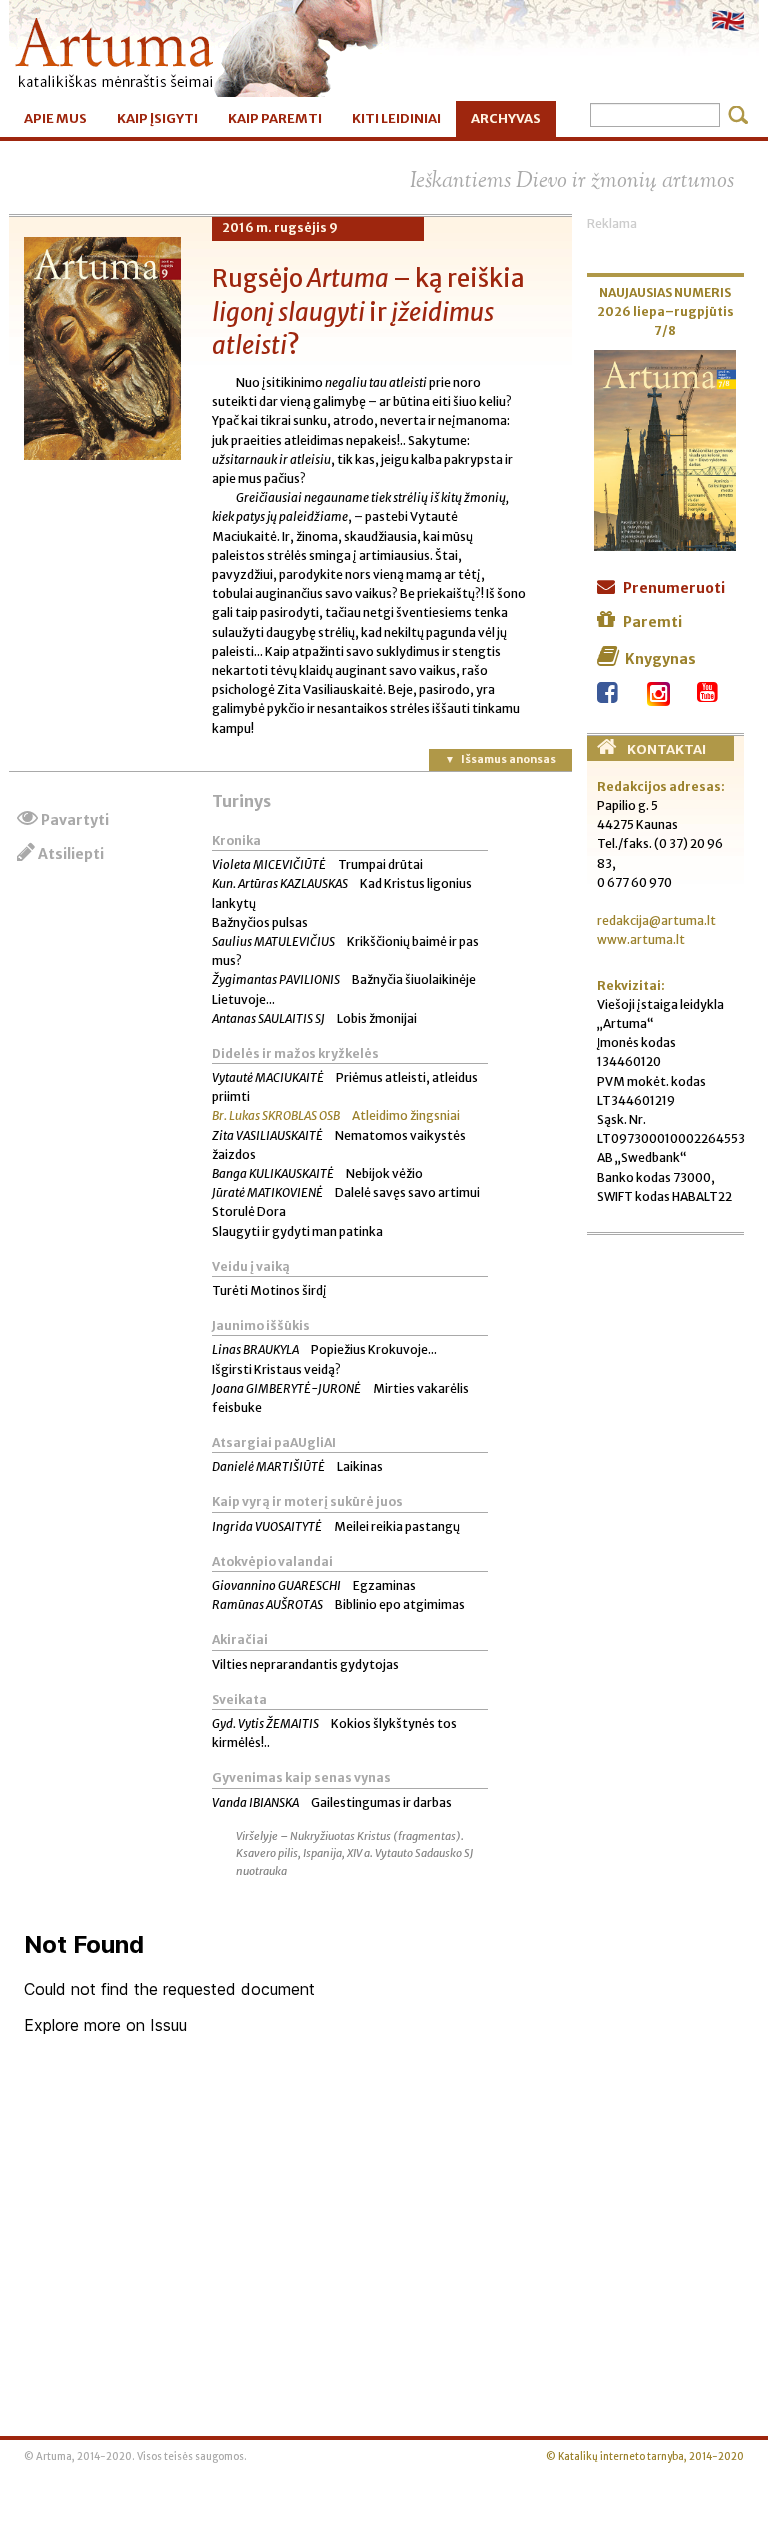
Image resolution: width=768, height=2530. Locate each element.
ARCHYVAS (506, 118)
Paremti (652, 622)
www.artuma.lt (641, 939)
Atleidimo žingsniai (336, 1115)
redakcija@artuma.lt (656, 920)
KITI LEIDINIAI (396, 118)
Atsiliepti (71, 854)
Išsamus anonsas (508, 759)
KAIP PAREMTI (275, 118)
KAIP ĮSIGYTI (157, 118)
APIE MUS (55, 118)
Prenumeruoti (674, 588)
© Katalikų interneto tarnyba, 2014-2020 (645, 2457)
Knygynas (660, 659)
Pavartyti (75, 820)
